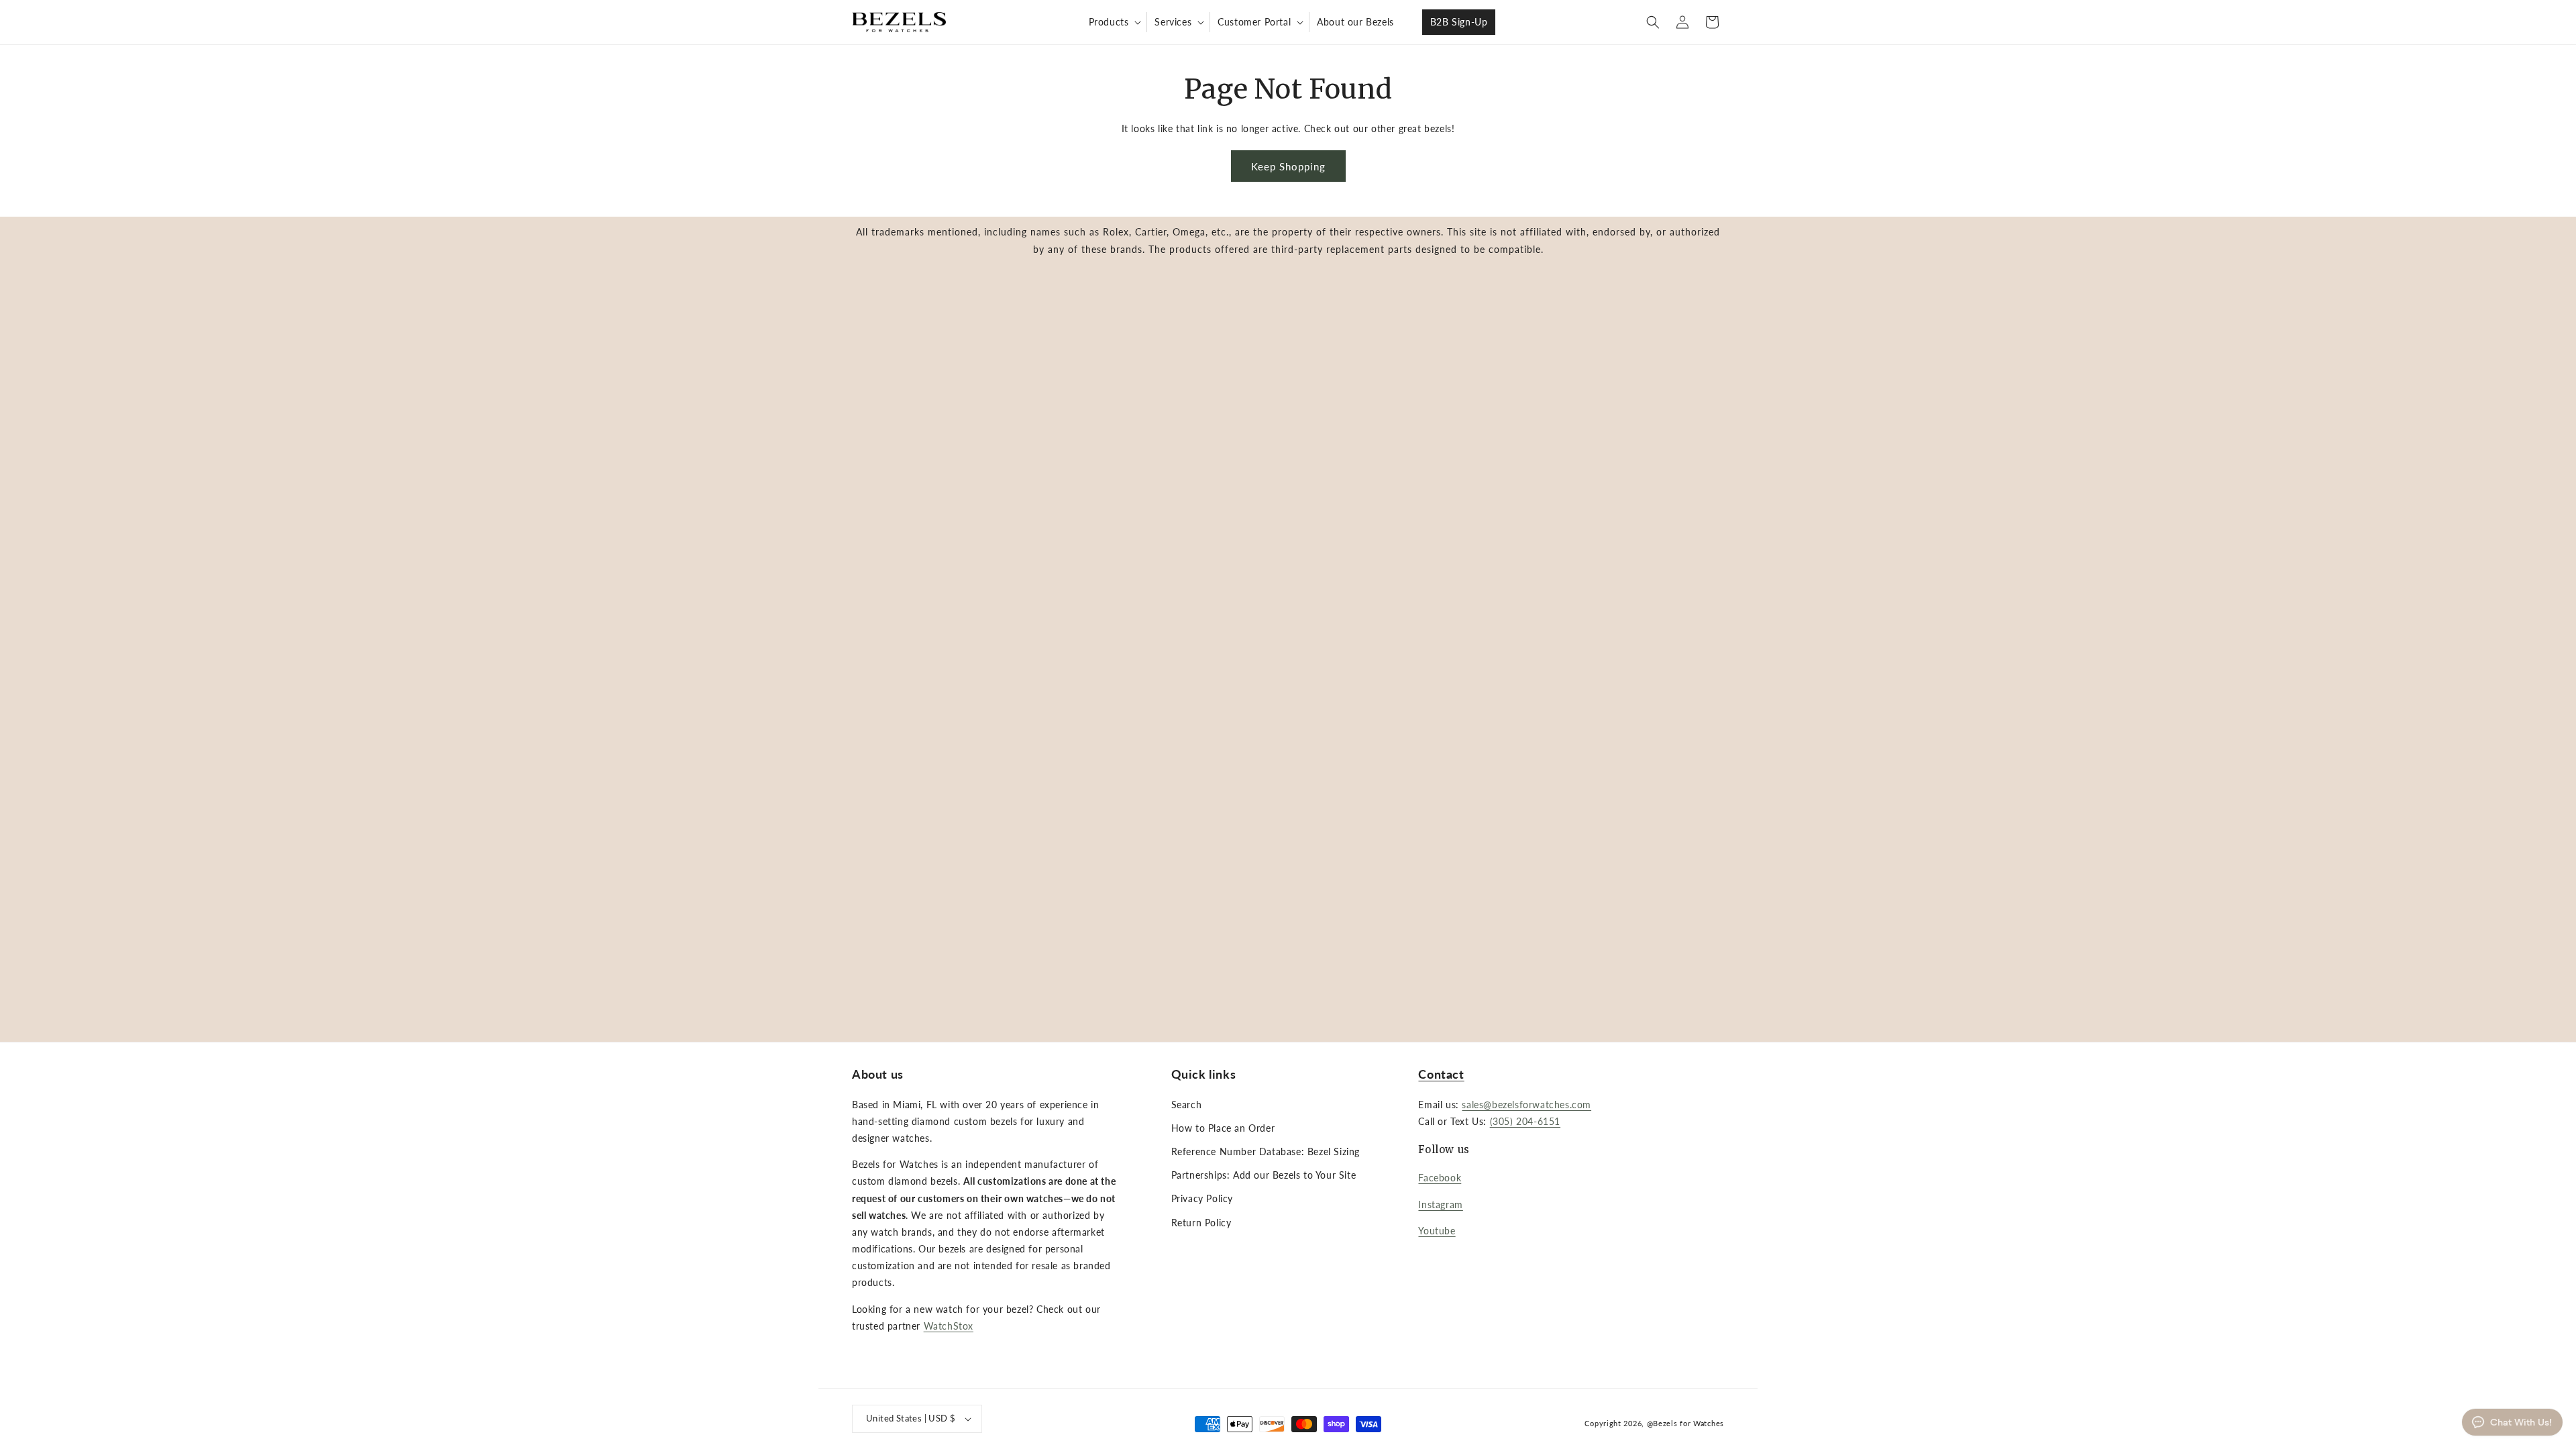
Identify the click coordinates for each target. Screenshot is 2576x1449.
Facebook (1440, 1178)
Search (1187, 1105)
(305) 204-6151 (1525, 1121)
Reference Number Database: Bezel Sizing (1266, 1151)
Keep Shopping (1288, 166)
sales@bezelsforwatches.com (1526, 1105)
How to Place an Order (1223, 1128)
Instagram (1440, 1204)
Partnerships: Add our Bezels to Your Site (1264, 1175)
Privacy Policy (1202, 1198)
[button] (1114, 22)
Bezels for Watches (1688, 1423)
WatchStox (949, 1326)
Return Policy (1201, 1223)
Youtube (1437, 1231)
